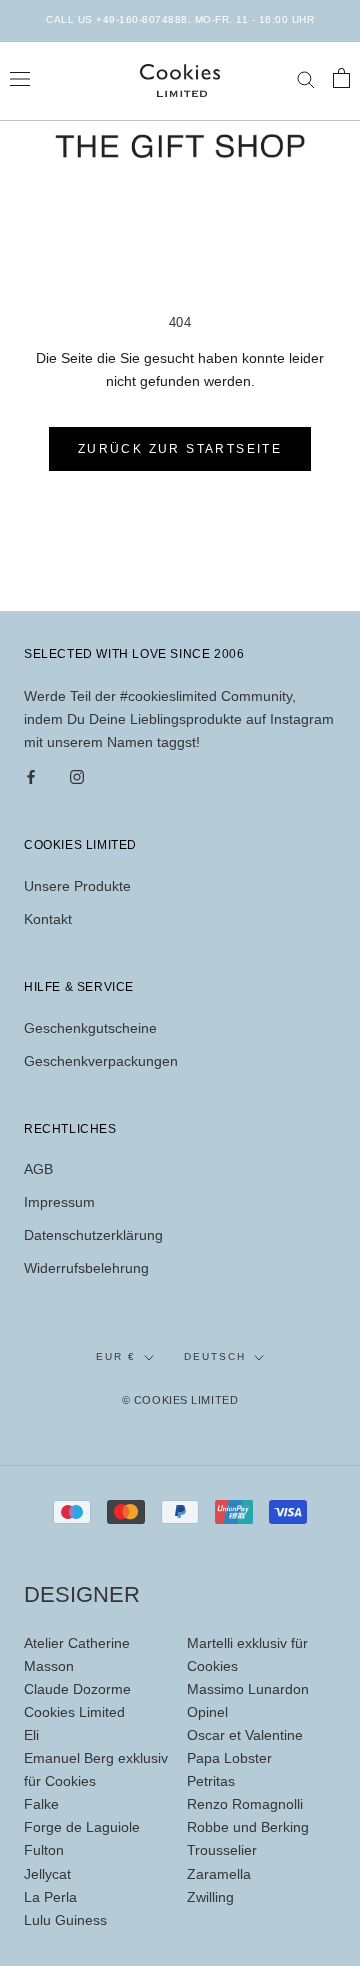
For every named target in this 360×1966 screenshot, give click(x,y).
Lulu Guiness (65, 1920)
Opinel (207, 1712)
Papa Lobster (229, 1758)
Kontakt (48, 919)
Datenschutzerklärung (93, 1235)
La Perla (50, 1897)
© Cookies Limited (180, 1400)
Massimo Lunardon (248, 1689)
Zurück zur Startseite (180, 449)
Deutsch (215, 1356)
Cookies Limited (74, 1712)
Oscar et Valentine (245, 1735)
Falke (41, 1804)
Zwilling (210, 1897)
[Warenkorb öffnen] (341, 78)
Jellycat (47, 1874)
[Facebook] (31, 776)
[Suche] (306, 78)
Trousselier (222, 1850)
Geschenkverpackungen (101, 1061)
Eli (31, 1735)
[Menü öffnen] (20, 77)
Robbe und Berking (248, 1827)
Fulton (44, 1850)
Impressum (59, 1202)
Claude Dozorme (77, 1689)
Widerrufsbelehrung (86, 1268)
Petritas (211, 1781)
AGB (38, 1169)
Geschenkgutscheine (90, 1028)
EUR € (116, 1356)
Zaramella (219, 1874)
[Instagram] (77, 776)
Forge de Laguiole (82, 1827)
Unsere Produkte (77, 886)
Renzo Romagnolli (245, 1804)
